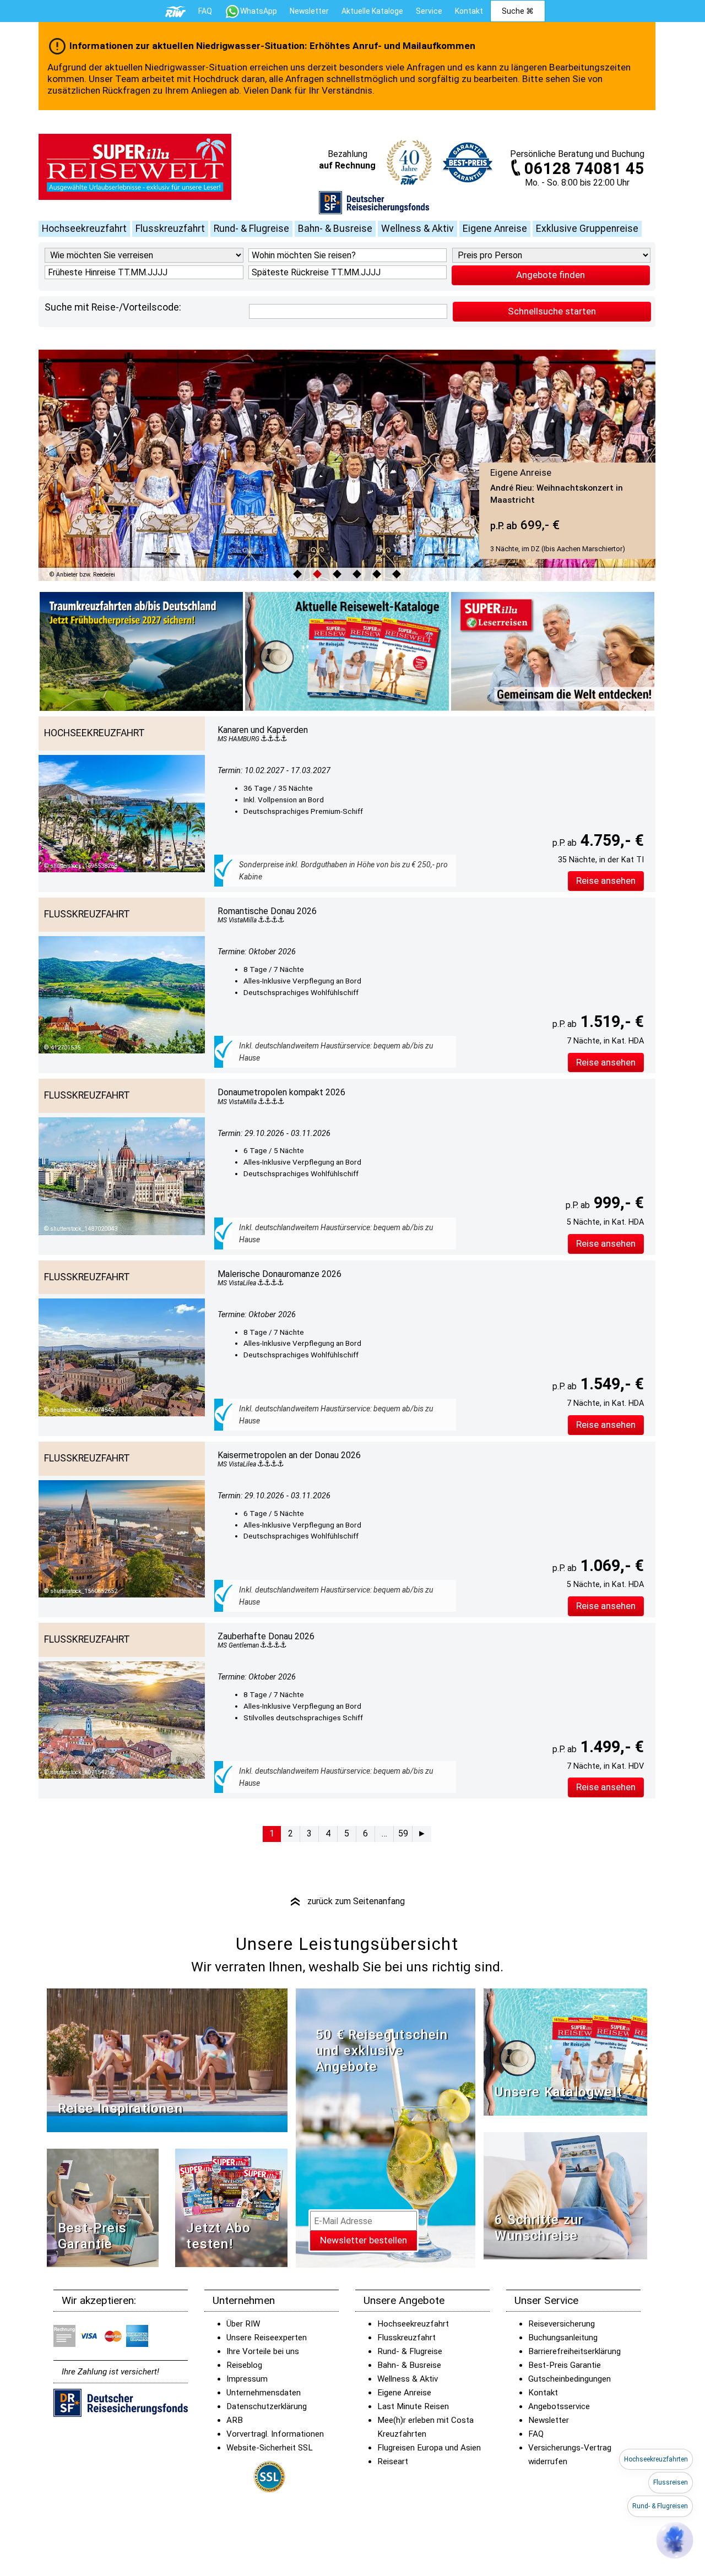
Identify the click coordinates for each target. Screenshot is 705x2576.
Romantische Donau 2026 (267, 911)
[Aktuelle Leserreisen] (553, 651)
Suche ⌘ (518, 11)
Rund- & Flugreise (251, 229)
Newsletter (549, 2420)
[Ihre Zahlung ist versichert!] (374, 202)
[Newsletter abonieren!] (386, 2127)
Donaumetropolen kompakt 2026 (281, 1092)
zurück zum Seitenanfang (347, 1901)
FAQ (205, 11)
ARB (235, 2420)
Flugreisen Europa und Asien (429, 2448)
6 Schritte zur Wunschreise (539, 2228)
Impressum (247, 2379)
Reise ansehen (606, 881)
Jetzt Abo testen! (218, 2236)
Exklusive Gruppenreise (587, 229)
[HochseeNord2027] (141, 651)
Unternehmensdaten (264, 2393)
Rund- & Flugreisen (660, 2506)
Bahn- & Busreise (335, 229)
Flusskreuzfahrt (170, 229)
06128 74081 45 (584, 169)
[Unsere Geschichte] (231, 2207)
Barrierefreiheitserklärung (574, 2351)
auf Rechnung (347, 165)
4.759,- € (610, 840)
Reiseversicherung (562, 2324)
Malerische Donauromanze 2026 (280, 1274)
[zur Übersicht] (135, 167)
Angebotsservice (559, 2406)
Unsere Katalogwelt (558, 2092)
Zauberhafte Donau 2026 (266, 1636)
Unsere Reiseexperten (267, 2338)
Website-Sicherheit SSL (270, 2448)
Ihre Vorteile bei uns (263, 2351)
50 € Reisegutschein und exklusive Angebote (382, 2051)
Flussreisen (671, 2482)
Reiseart (393, 2461)
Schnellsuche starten (552, 311)
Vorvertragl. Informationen (275, 2434)
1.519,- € (610, 1021)
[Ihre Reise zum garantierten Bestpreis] (468, 160)
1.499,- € (610, 1747)
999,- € (617, 1203)
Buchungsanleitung (563, 2338)
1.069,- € (610, 1566)
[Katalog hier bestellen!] (565, 2051)
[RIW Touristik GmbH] (176, 11)
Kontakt (543, 2393)
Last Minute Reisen (413, 2406)
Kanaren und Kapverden (263, 730)
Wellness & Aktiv (417, 229)
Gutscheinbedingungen (570, 2379)
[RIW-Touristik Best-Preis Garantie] (103, 2207)
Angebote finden (551, 275)
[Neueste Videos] (167, 2060)
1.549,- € (610, 1384)
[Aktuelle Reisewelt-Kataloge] (347, 651)
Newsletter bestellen (364, 2240)
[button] (675, 2540)
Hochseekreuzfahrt (84, 229)
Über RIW (243, 2324)
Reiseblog (244, 2365)
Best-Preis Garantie (92, 2236)
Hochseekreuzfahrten (656, 2459)
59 (403, 1833)
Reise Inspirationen (120, 2108)
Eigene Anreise (495, 229)
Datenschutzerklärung (267, 2406)
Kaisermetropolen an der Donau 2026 (289, 1455)
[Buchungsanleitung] (565, 2195)
